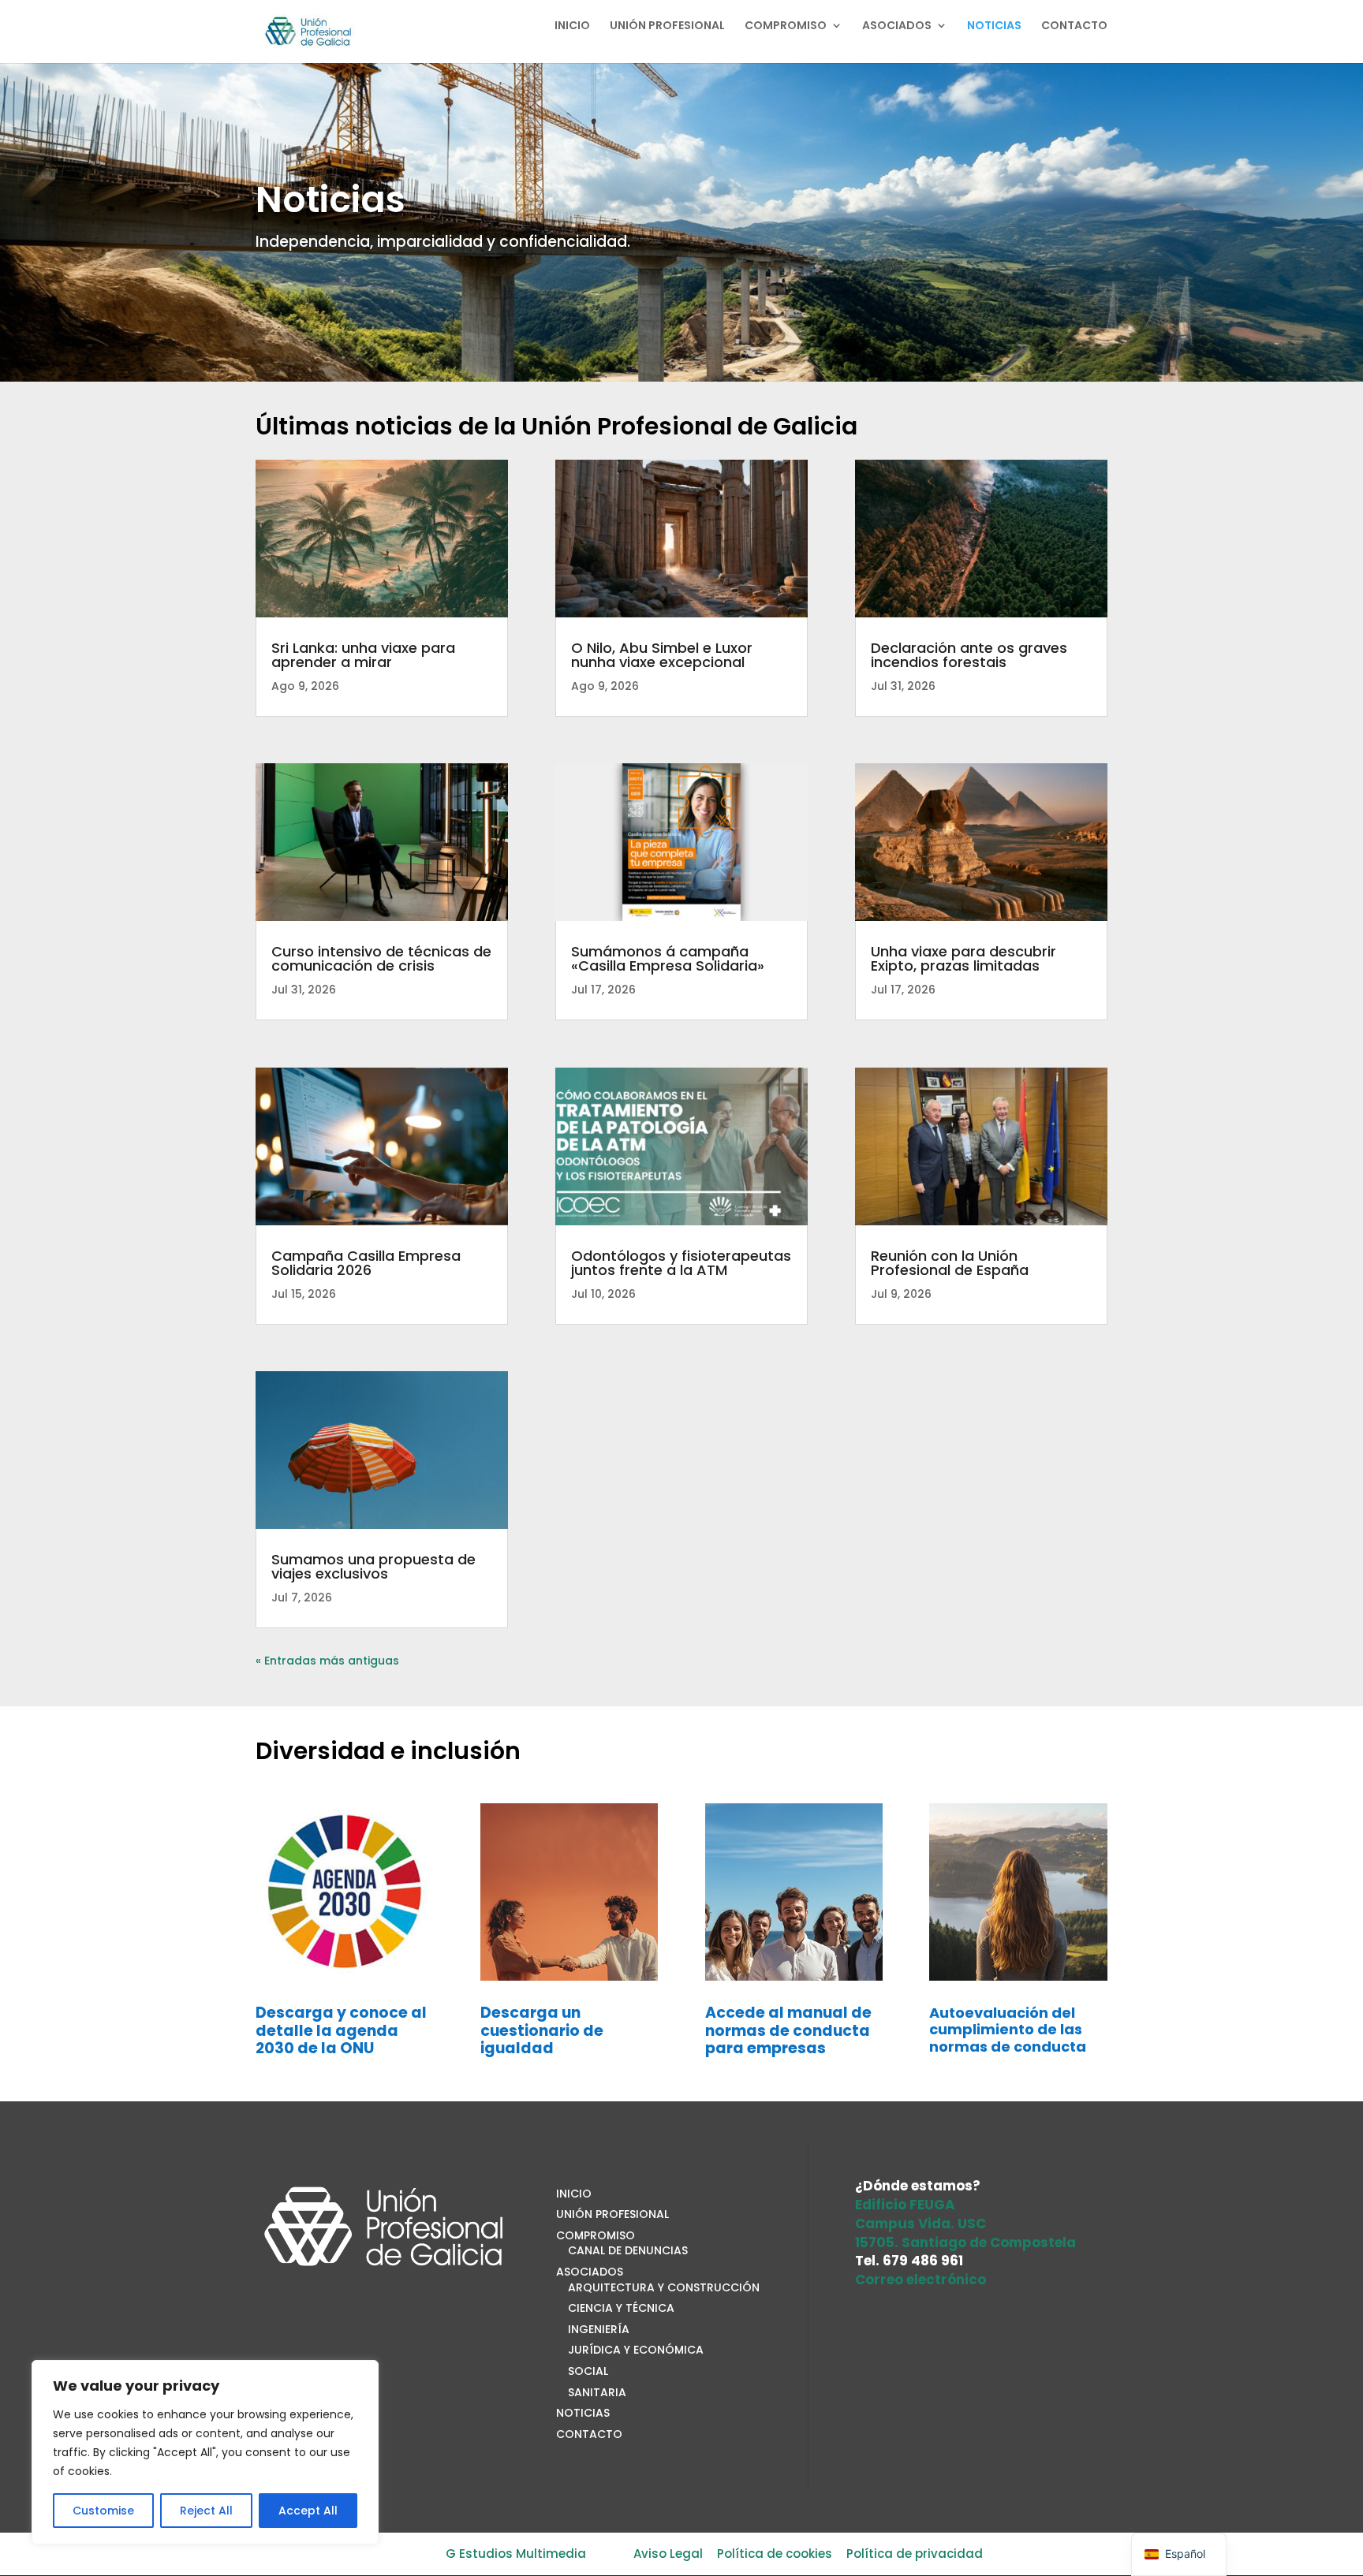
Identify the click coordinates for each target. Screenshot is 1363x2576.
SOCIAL (588, 2371)
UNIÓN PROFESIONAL (667, 26)
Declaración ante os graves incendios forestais (969, 655)
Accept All (308, 2511)
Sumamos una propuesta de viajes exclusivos (373, 1566)
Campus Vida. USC (920, 2224)
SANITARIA (597, 2392)
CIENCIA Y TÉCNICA (621, 2308)
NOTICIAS (994, 26)
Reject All (206, 2511)
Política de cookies (775, 2554)
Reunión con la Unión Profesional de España (950, 1263)
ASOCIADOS (897, 26)
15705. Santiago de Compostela (965, 2242)
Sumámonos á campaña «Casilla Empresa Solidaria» (668, 958)
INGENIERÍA (599, 2329)
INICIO (572, 26)
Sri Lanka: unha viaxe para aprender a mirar (363, 655)
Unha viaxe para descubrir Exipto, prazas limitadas (963, 958)
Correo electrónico (920, 2280)
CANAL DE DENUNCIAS (628, 2250)
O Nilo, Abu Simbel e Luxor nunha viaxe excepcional (662, 655)
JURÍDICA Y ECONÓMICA (636, 2350)
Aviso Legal (668, 2554)
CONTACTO (1074, 26)
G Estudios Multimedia (516, 2554)
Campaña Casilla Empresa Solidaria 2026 (366, 1263)
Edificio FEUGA (905, 2205)
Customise (103, 2511)
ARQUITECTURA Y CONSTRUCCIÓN (664, 2287)
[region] (205, 2452)
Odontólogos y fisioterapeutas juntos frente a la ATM (681, 1263)
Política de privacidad (915, 2554)
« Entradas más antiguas (327, 1661)
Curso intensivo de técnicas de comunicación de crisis (381, 958)
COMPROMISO (786, 26)
